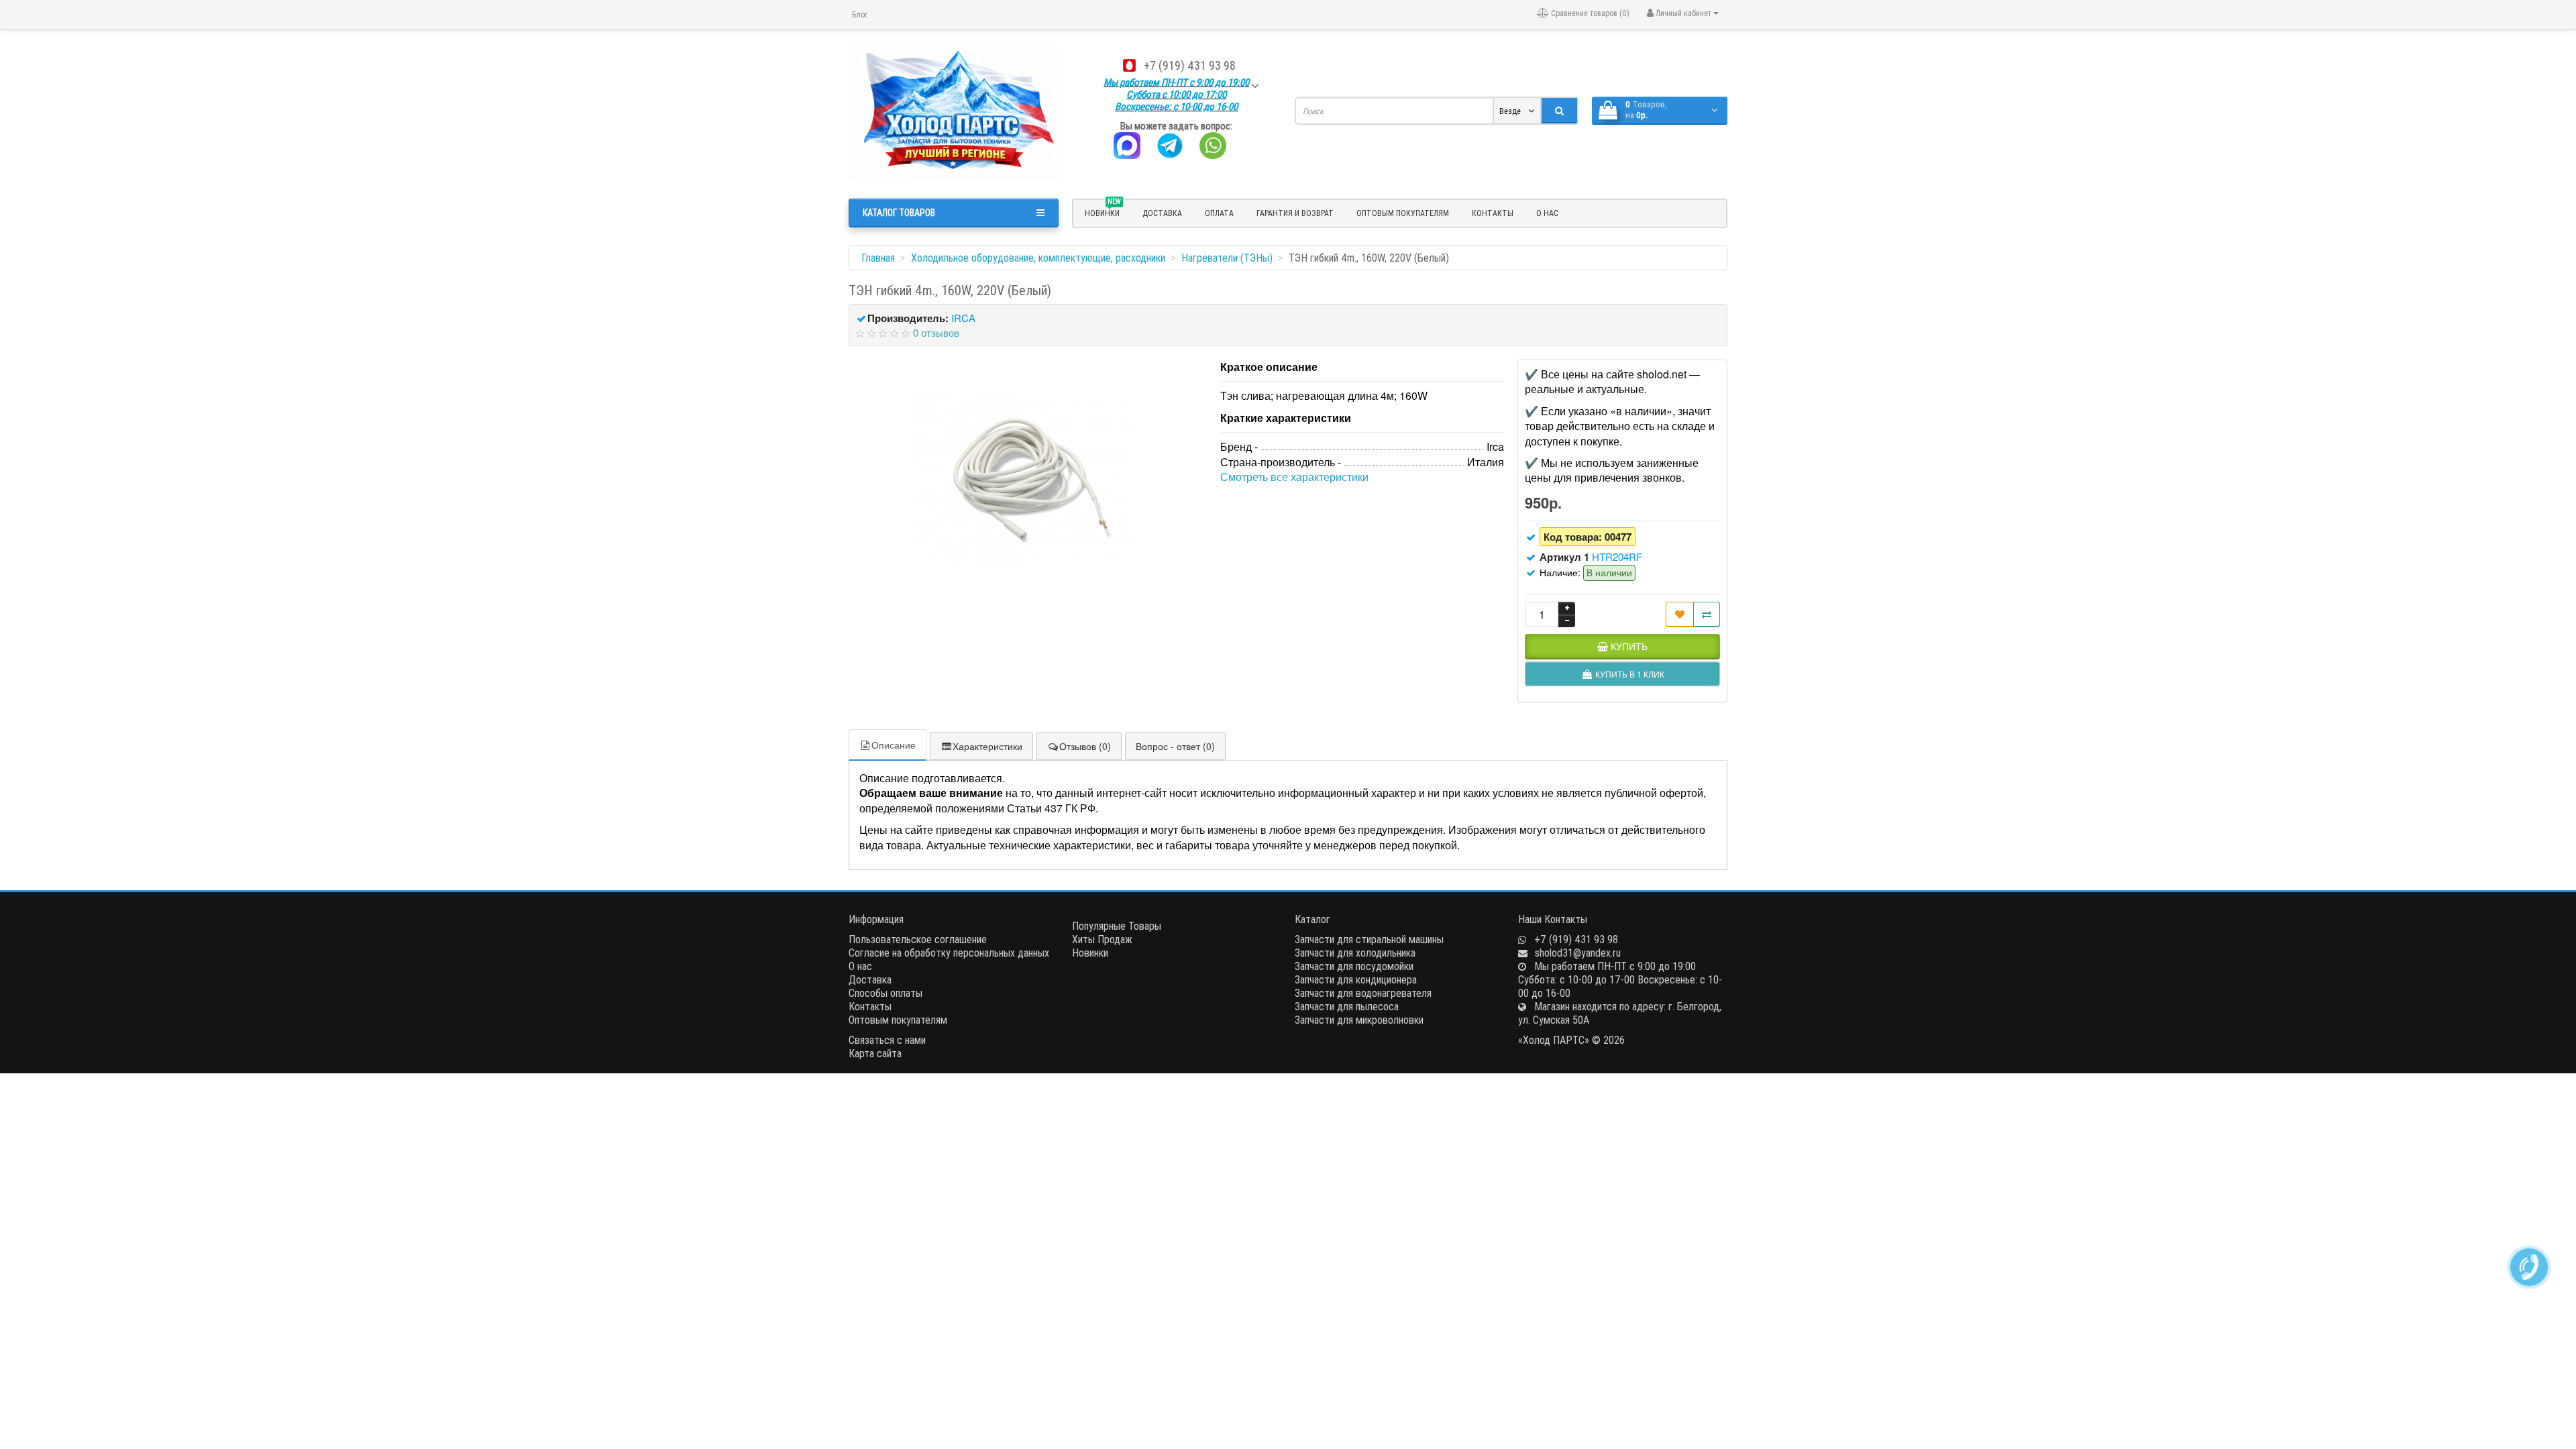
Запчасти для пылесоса (1347, 1006)
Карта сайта (875, 1053)
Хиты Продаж (1102, 939)
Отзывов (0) (1085, 746)
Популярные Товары (1117, 926)
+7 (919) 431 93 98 (1190, 65)
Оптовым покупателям (1403, 213)
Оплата (1219, 213)
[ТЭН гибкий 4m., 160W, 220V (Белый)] (1028, 480)
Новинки (1090, 953)
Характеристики (987, 746)
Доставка (1162, 213)
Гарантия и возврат (1295, 213)
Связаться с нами (887, 1040)
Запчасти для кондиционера (1356, 979)
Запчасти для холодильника (1355, 953)
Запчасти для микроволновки (1359, 1020)
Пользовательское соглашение (918, 939)
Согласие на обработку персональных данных (949, 953)
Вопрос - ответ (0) (1175, 746)
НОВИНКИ (1103, 211)
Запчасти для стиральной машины (1369, 939)
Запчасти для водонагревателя (1363, 993)
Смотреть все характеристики (1294, 477)
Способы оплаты (885, 993)
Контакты (1493, 213)
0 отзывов (936, 332)
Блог (860, 14)
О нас (1547, 213)
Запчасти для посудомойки (1354, 966)
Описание (894, 745)
